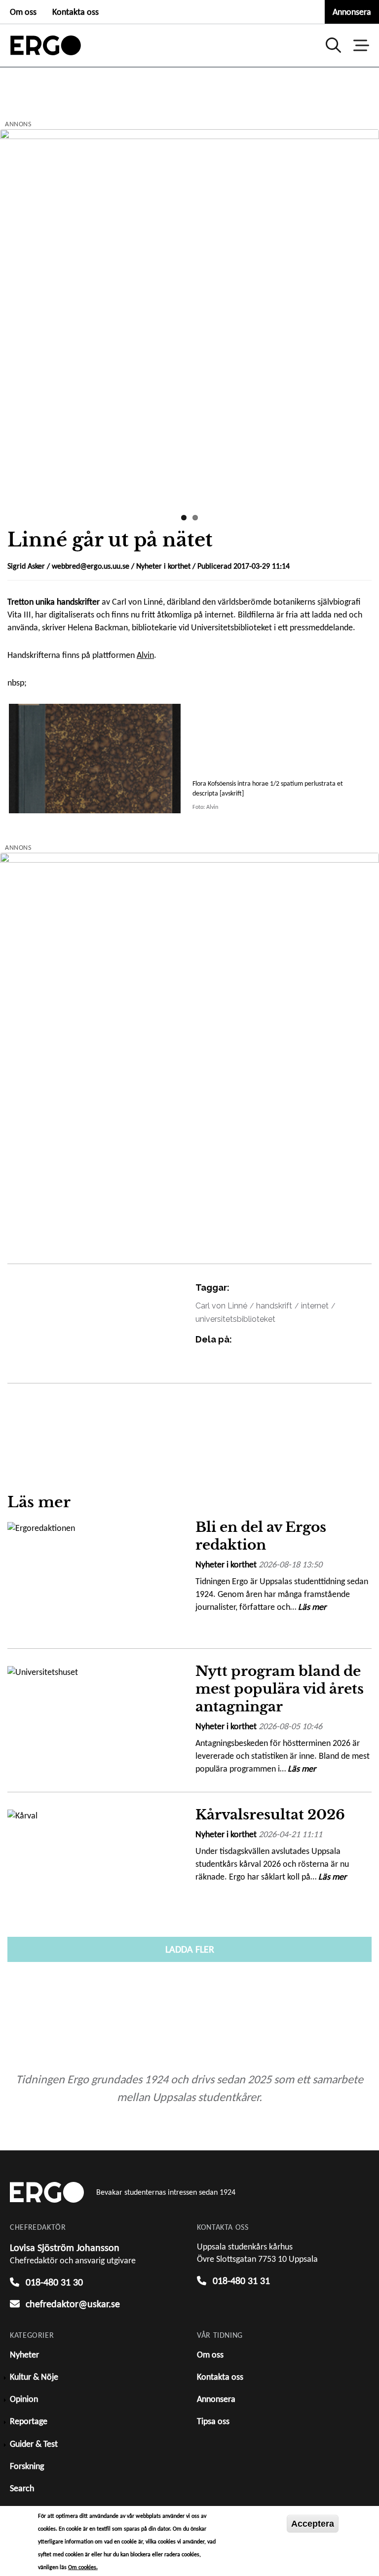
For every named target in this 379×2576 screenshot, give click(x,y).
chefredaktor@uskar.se (73, 2304)
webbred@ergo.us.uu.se (91, 566)
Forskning (27, 2466)
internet (315, 1306)
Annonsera (352, 12)
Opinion (24, 2399)
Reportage (29, 2421)
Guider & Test (34, 2444)
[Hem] (46, 45)
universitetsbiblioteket (235, 1319)
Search (22, 2488)
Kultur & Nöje (34, 2377)
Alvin (145, 655)
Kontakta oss (76, 12)
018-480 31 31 (241, 2281)
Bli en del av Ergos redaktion (261, 1536)
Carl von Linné (221, 1306)
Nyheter (24, 2355)
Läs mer (312, 1607)
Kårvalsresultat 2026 (270, 1815)
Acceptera (313, 2524)
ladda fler (190, 1949)
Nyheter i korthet (163, 566)
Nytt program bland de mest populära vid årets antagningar (280, 1689)
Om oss (23, 12)
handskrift (274, 1306)
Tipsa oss (213, 2421)
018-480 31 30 (54, 2282)
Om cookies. (83, 2567)
